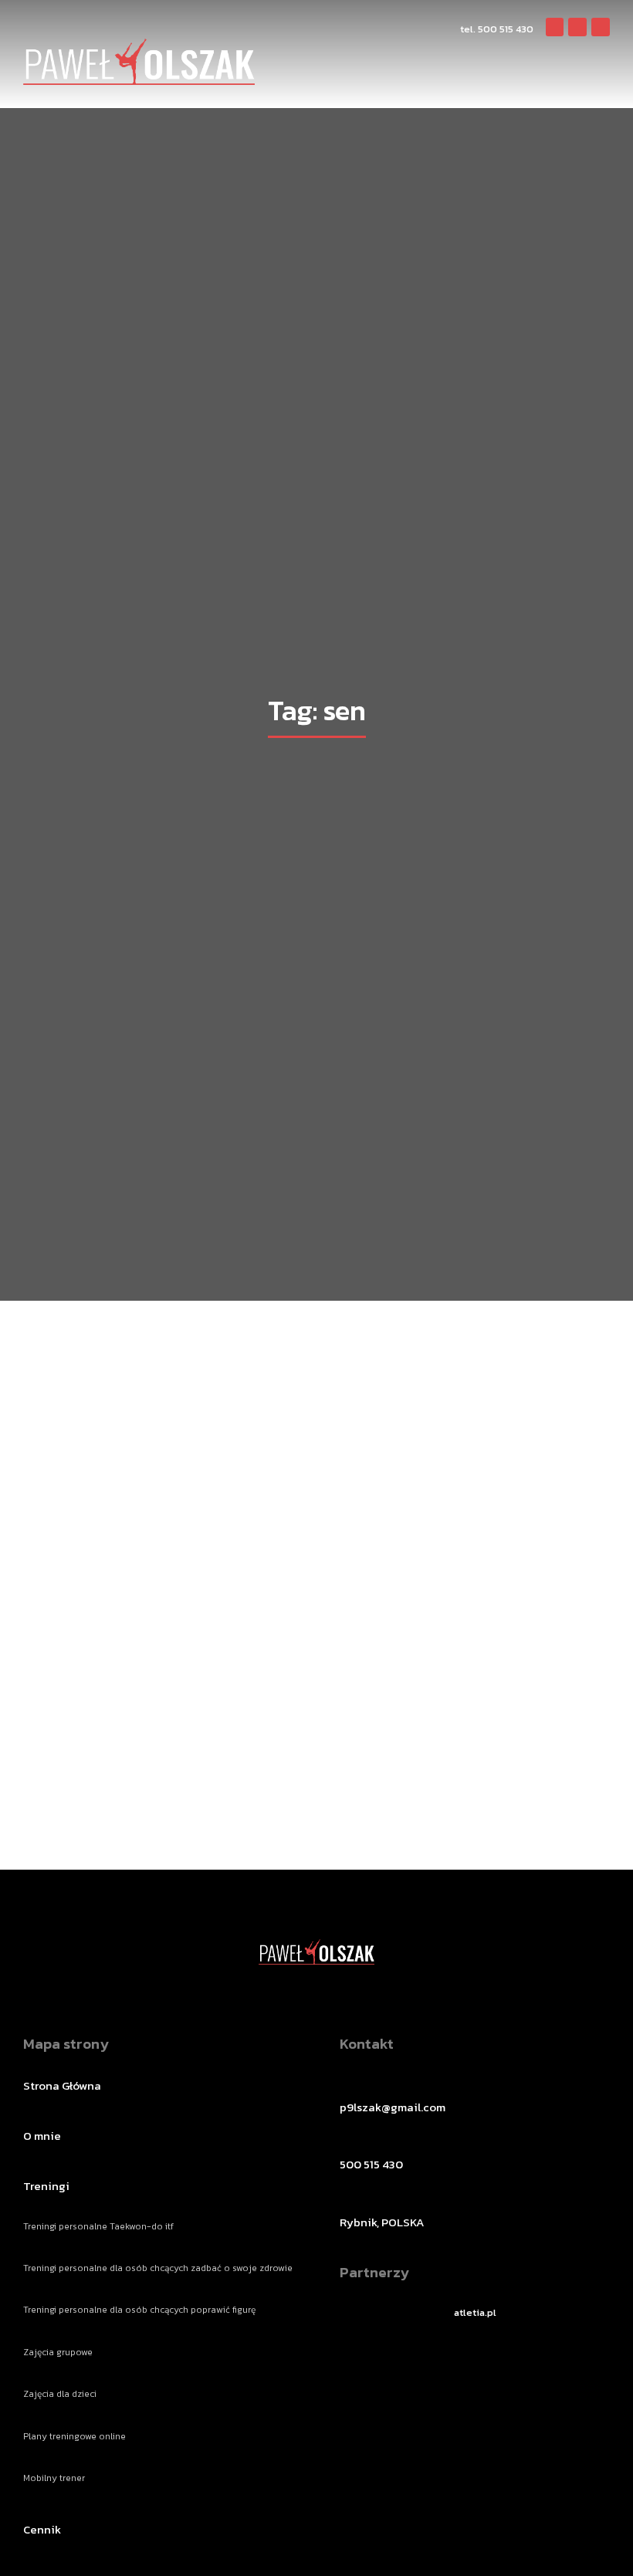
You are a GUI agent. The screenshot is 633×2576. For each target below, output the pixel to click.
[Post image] (174, 1547)
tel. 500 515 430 (497, 29)
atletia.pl (475, 2312)
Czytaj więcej (174, 1789)
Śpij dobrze (174, 1726)
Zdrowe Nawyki (127, 1754)
